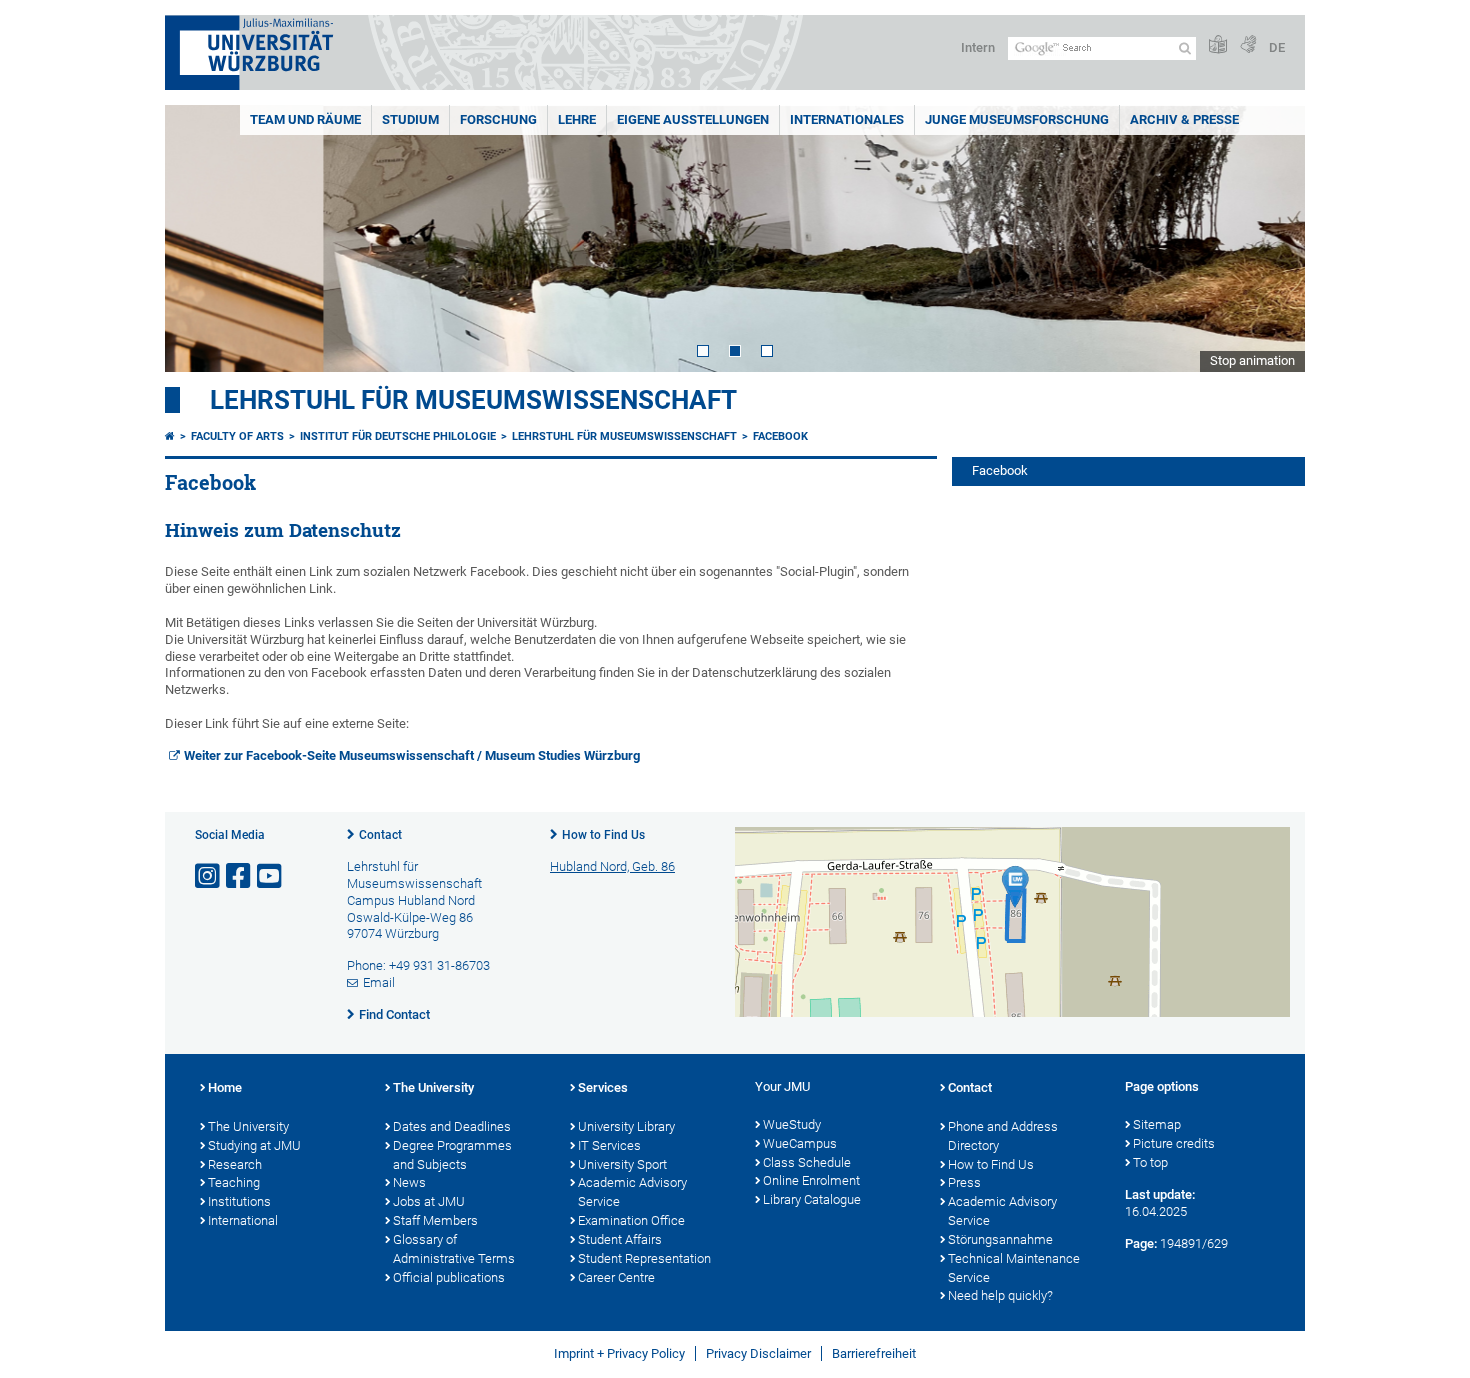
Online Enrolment (811, 1180)
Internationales (847, 119)
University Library (626, 1126)
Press (964, 1182)
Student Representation (644, 1258)
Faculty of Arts (237, 436)
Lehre (577, 119)
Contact (380, 835)
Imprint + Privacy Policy (619, 1353)
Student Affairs (620, 1239)
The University (248, 1126)
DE (1277, 47)
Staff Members (435, 1220)
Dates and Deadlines (452, 1126)
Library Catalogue (812, 1199)
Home (225, 1087)
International (243, 1220)
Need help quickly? (1000, 1295)
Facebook (780, 436)
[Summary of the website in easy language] (1218, 45)
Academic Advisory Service (632, 1192)
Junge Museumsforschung (1017, 119)
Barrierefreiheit (874, 1353)
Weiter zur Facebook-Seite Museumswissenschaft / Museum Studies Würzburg (412, 755)
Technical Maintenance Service (1014, 1268)
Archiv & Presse (1184, 119)
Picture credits (1174, 1143)
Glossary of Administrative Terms (454, 1249)
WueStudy (792, 1124)
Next (1270, 238)
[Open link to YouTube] (271, 876)
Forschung (498, 119)
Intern (978, 47)
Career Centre (616, 1277)
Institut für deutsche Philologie (398, 436)
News (409, 1182)
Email (379, 982)
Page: (1141, 1243)
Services (603, 1087)
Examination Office (631, 1220)
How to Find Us (603, 835)
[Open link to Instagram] (209, 876)
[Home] (170, 436)
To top (1150, 1162)
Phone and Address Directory (1003, 1136)
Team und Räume (305, 119)
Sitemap (1157, 1124)
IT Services (609, 1145)
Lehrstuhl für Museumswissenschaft (473, 400)
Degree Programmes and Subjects (452, 1155)
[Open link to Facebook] (240, 876)
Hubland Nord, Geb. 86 (612, 866)
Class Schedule (807, 1162)
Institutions (239, 1201)
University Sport (622, 1164)
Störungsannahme (1000, 1239)
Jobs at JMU (429, 1201)
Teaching (234, 1182)
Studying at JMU (254, 1145)
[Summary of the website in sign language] (1248, 45)
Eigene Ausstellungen (693, 119)
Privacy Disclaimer (758, 1353)
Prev (200, 238)
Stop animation (1252, 360)
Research (235, 1164)
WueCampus (800, 1143)
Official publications (449, 1277)
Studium (410, 119)
